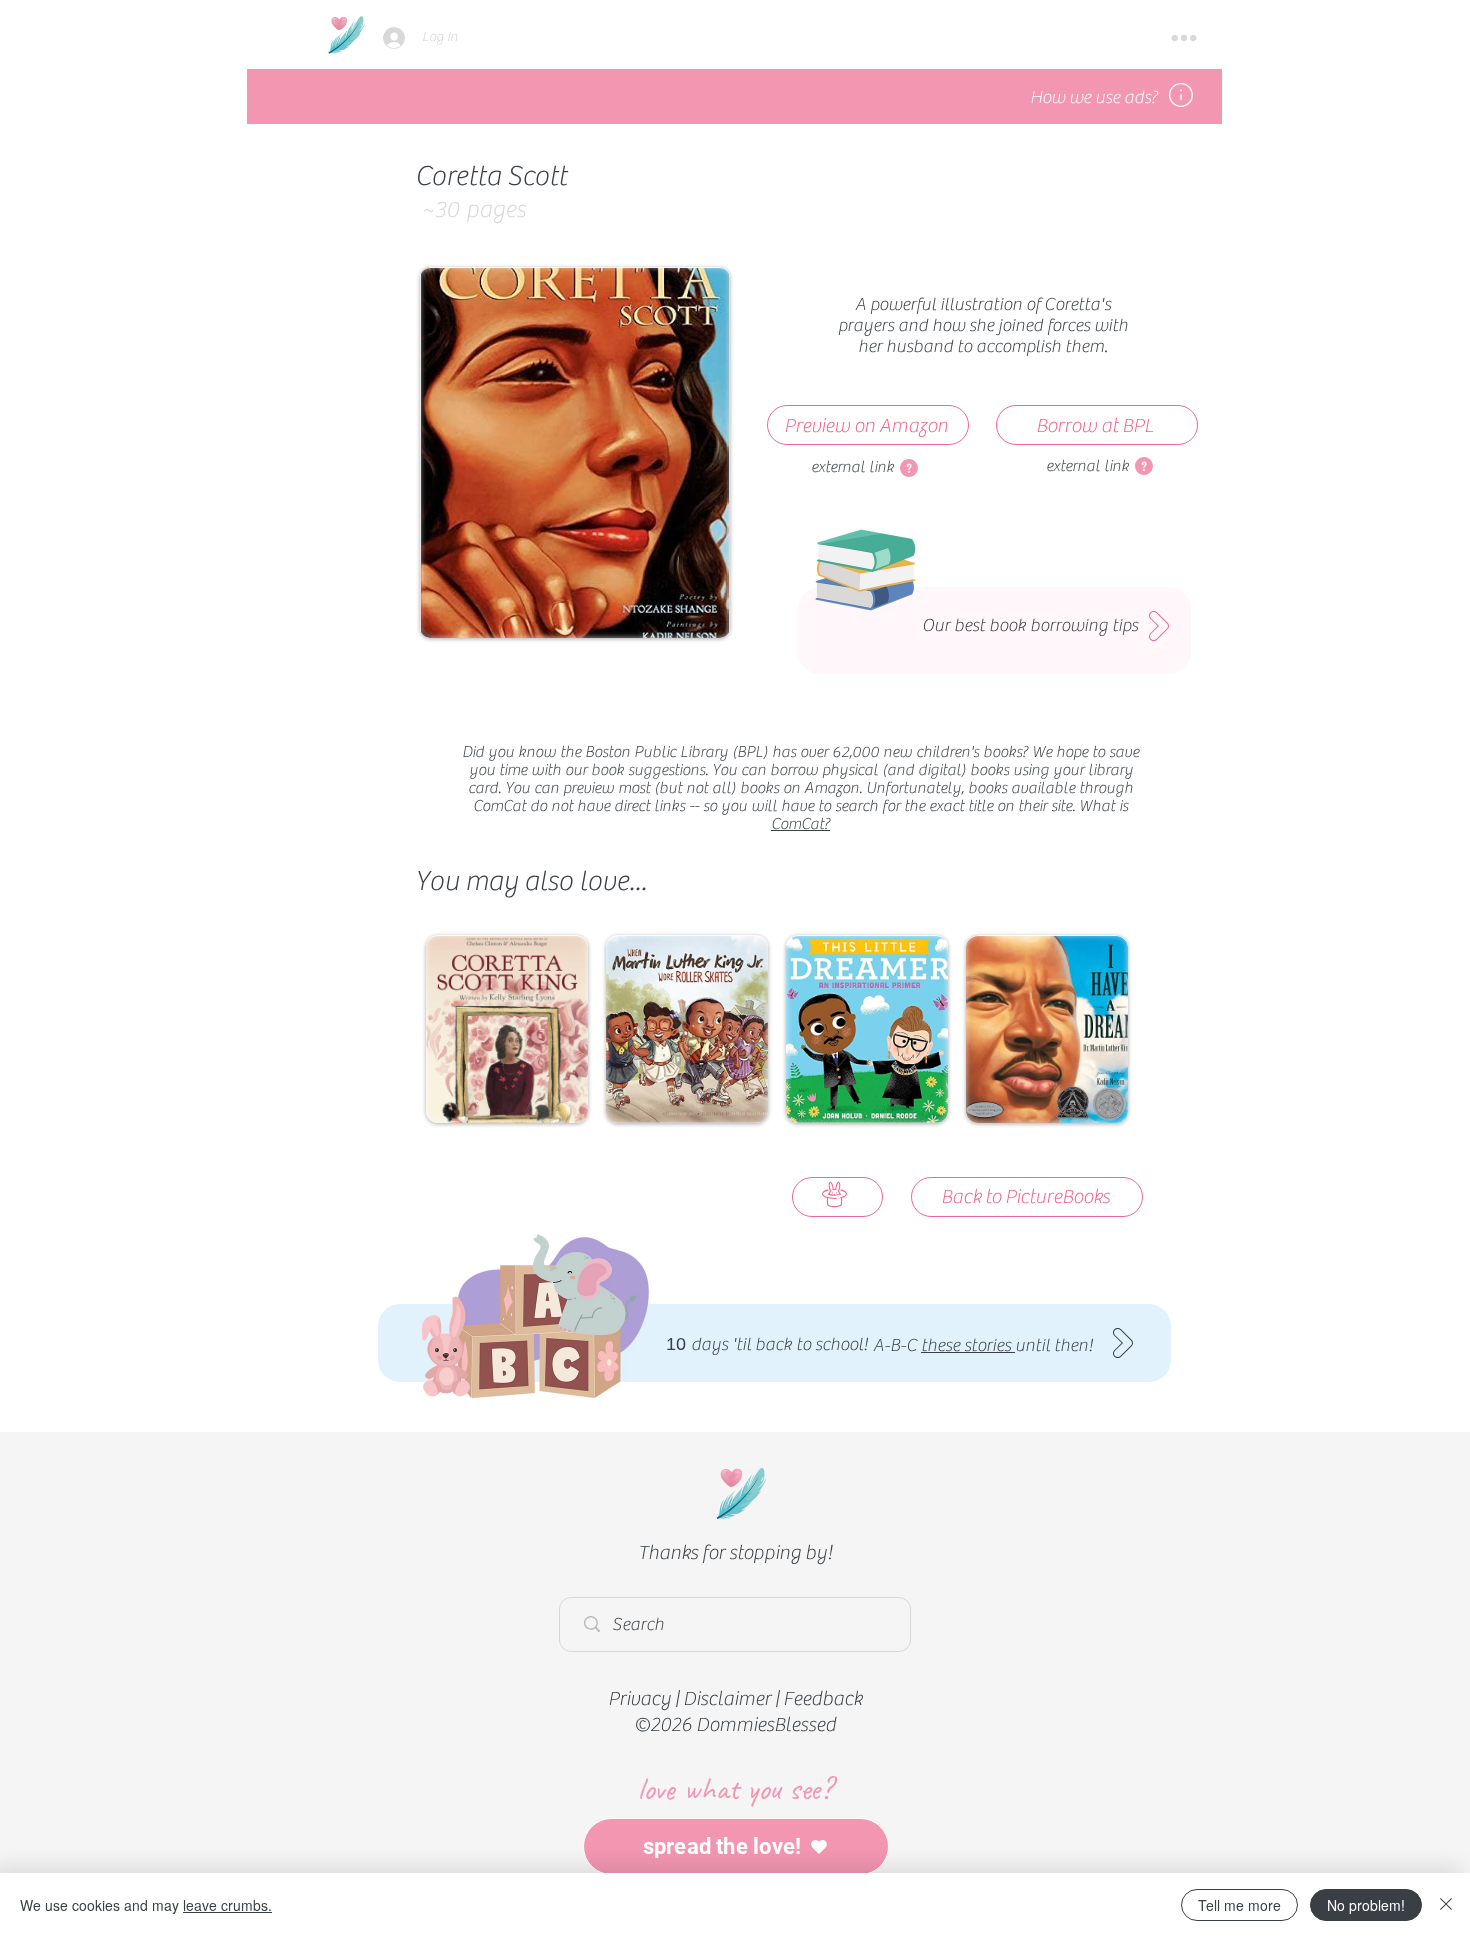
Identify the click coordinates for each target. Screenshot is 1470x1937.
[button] (1184, 38)
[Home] (345, 34)
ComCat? (800, 824)
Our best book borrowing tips (1030, 625)
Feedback (822, 1698)
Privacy (639, 1698)
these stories (968, 1345)
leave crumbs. (227, 1905)
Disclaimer (727, 1698)
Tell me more (1239, 1905)
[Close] (1446, 1905)
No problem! (1366, 1905)
